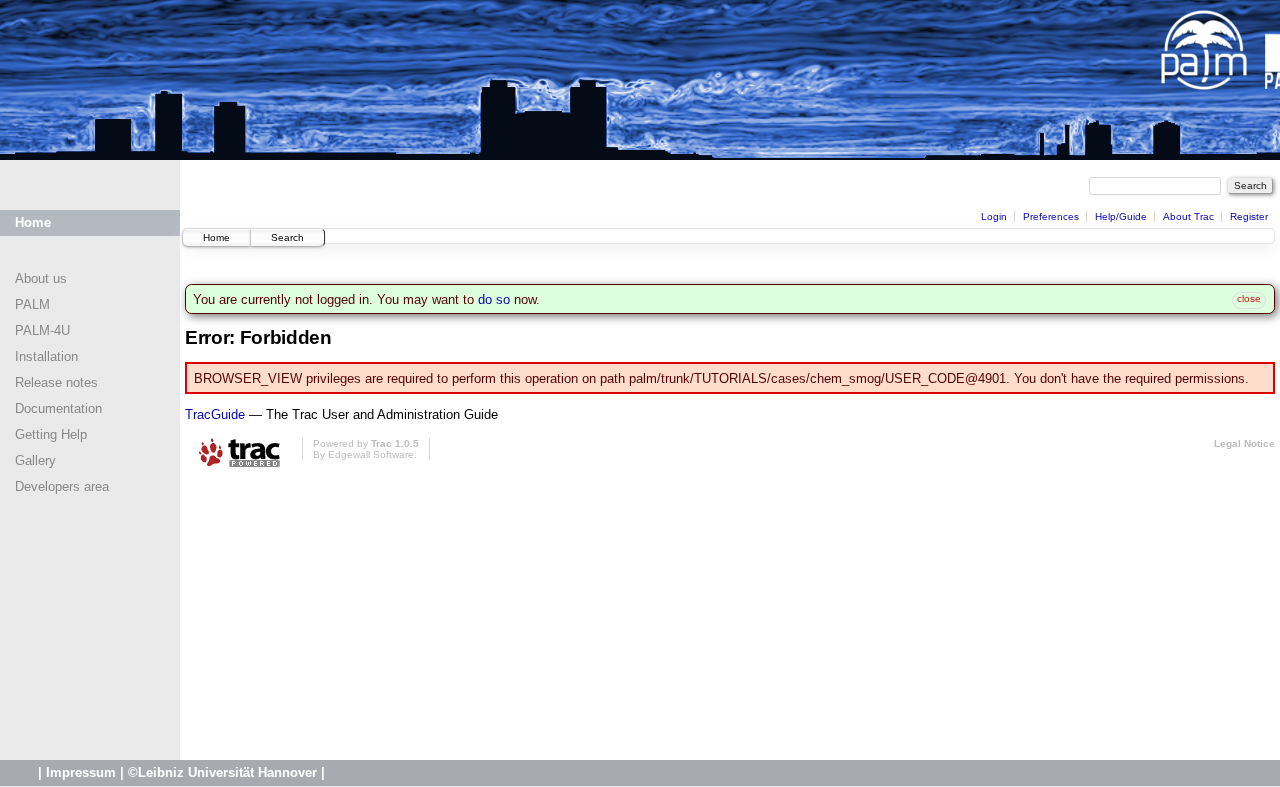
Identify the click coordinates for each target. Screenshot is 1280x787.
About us (41, 278)
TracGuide (215, 414)
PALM (32, 304)
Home (33, 222)
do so (494, 299)
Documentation (58, 408)
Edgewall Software (371, 454)
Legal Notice (1244, 443)
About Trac (1188, 216)
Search (287, 237)
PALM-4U (42, 330)
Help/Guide (1121, 216)
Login (994, 216)
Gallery (35, 460)
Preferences (1051, 216)
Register (1249, 216)
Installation (46, 356)
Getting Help (51, 434)
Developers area (62, 486)
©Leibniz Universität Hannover (222, 772)
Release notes (56, 382)
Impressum (81, 772)
